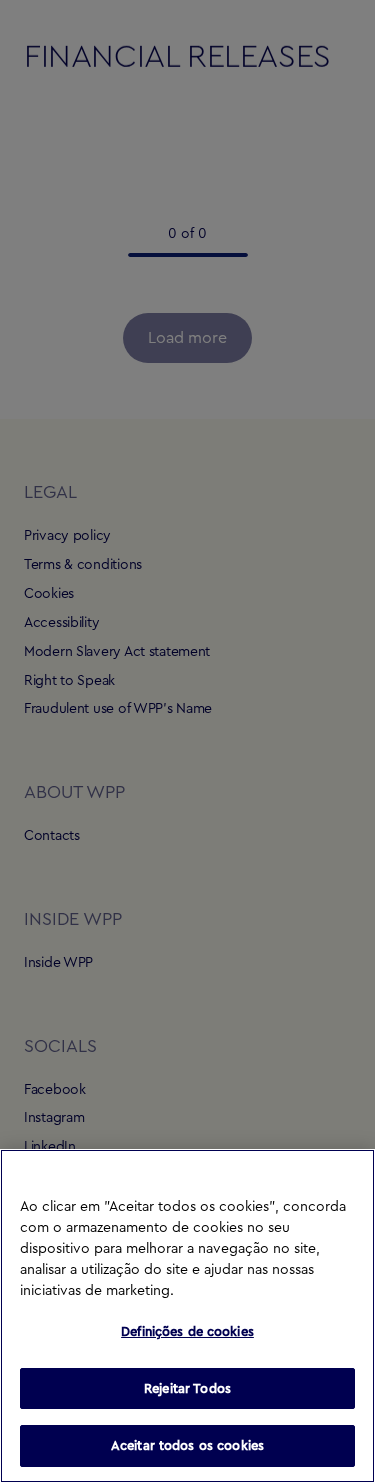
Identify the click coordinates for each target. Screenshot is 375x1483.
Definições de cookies (187, 1331)
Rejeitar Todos (187, 1388)
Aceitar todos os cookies (187, 1445)
